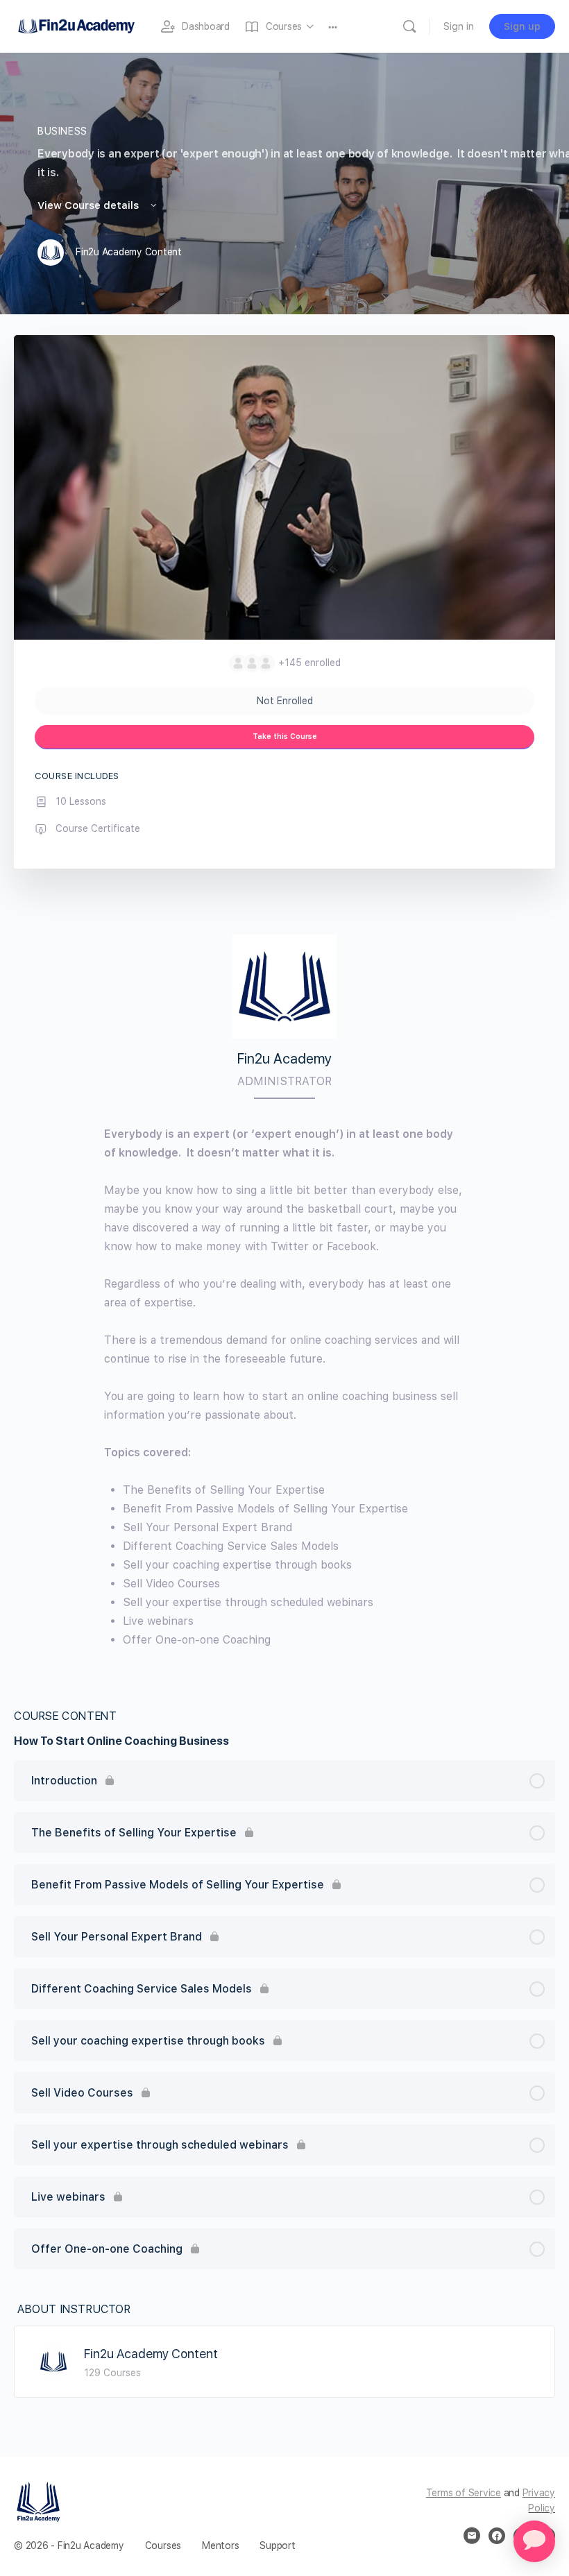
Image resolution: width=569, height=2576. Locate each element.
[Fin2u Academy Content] (53, 2361)
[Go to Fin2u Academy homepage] (76, 25)
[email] (472, 2536)
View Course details (90, 205)
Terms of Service (464, 2493)
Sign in (459, 26)
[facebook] (497, 2536)
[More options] (333, 26)
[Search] (409, 26)
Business (62, 131)
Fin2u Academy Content (151, 2354)
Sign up (522, 26)
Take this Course (285, 736)
